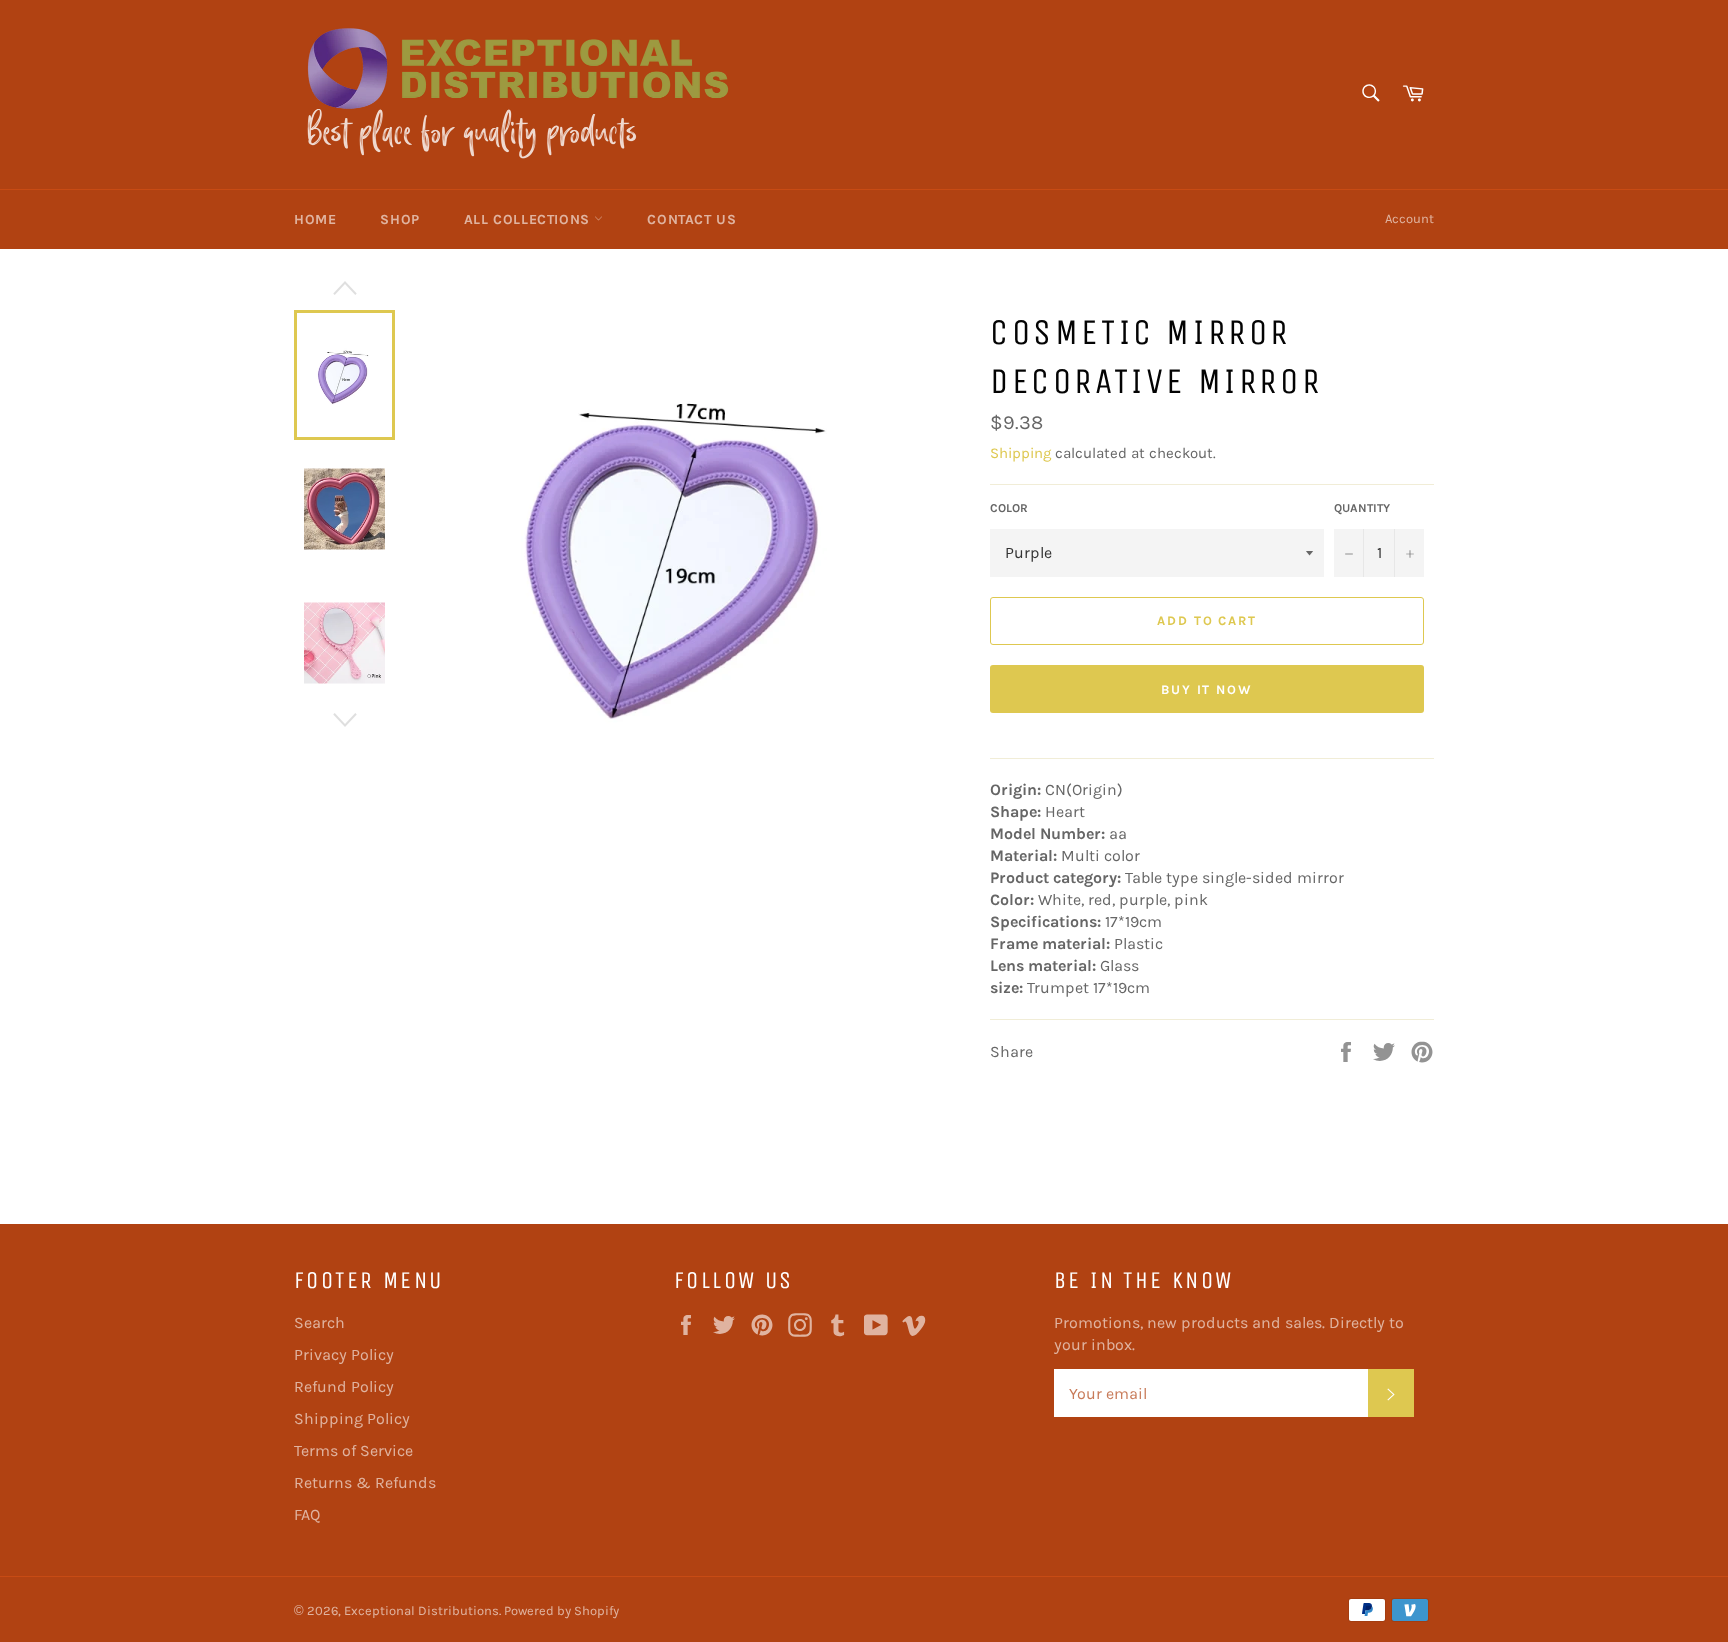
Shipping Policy (352, 1418)
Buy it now (1207, 689)
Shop (399, 219)
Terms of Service (353, 1450)
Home (315, 219)
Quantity (1362, 508)
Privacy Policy (344, 1354)
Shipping (1020, 453)
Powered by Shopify (561, 1610)
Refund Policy (344, 1386)
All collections (529, 219)
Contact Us (691, 219)
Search (319, 1322)
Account (1409, 218)
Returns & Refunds (365, 1482)
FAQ (307, 1514)
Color (1009, 508)
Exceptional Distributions (421, 1610)
